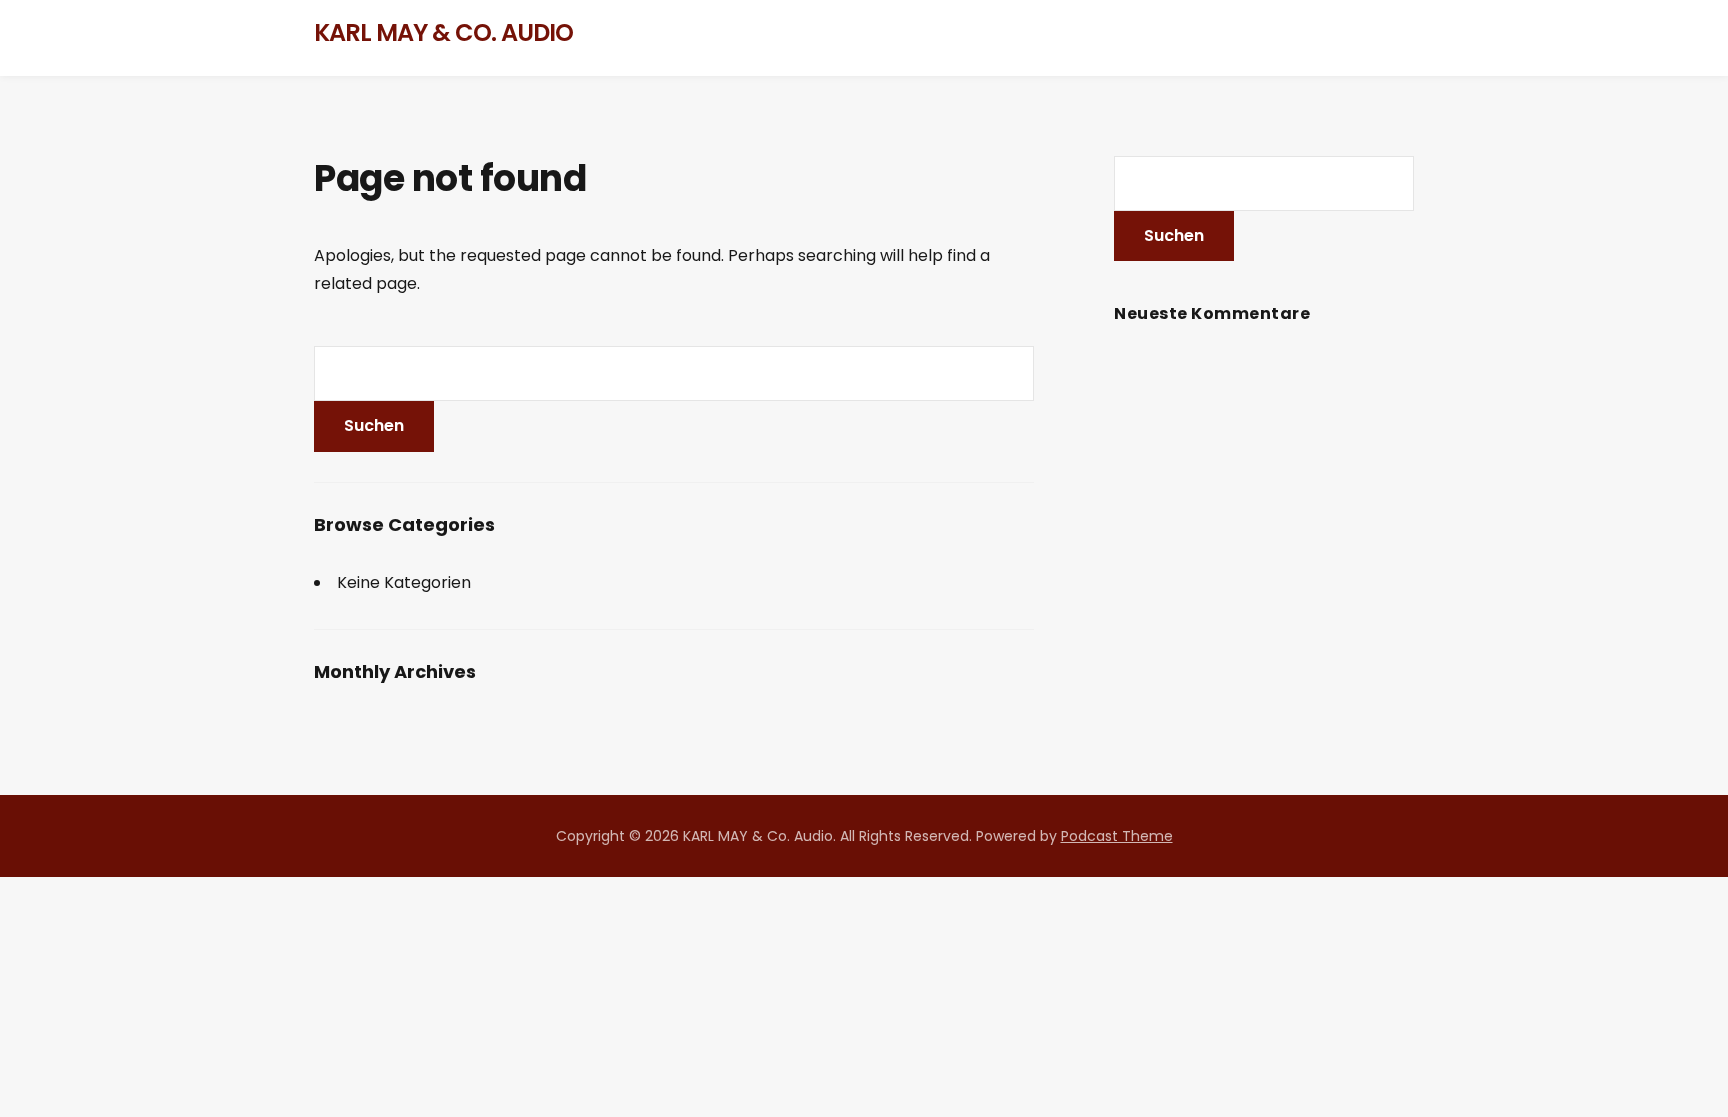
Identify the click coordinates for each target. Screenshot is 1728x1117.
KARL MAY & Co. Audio (443, 32)
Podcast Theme (1117, 836)
